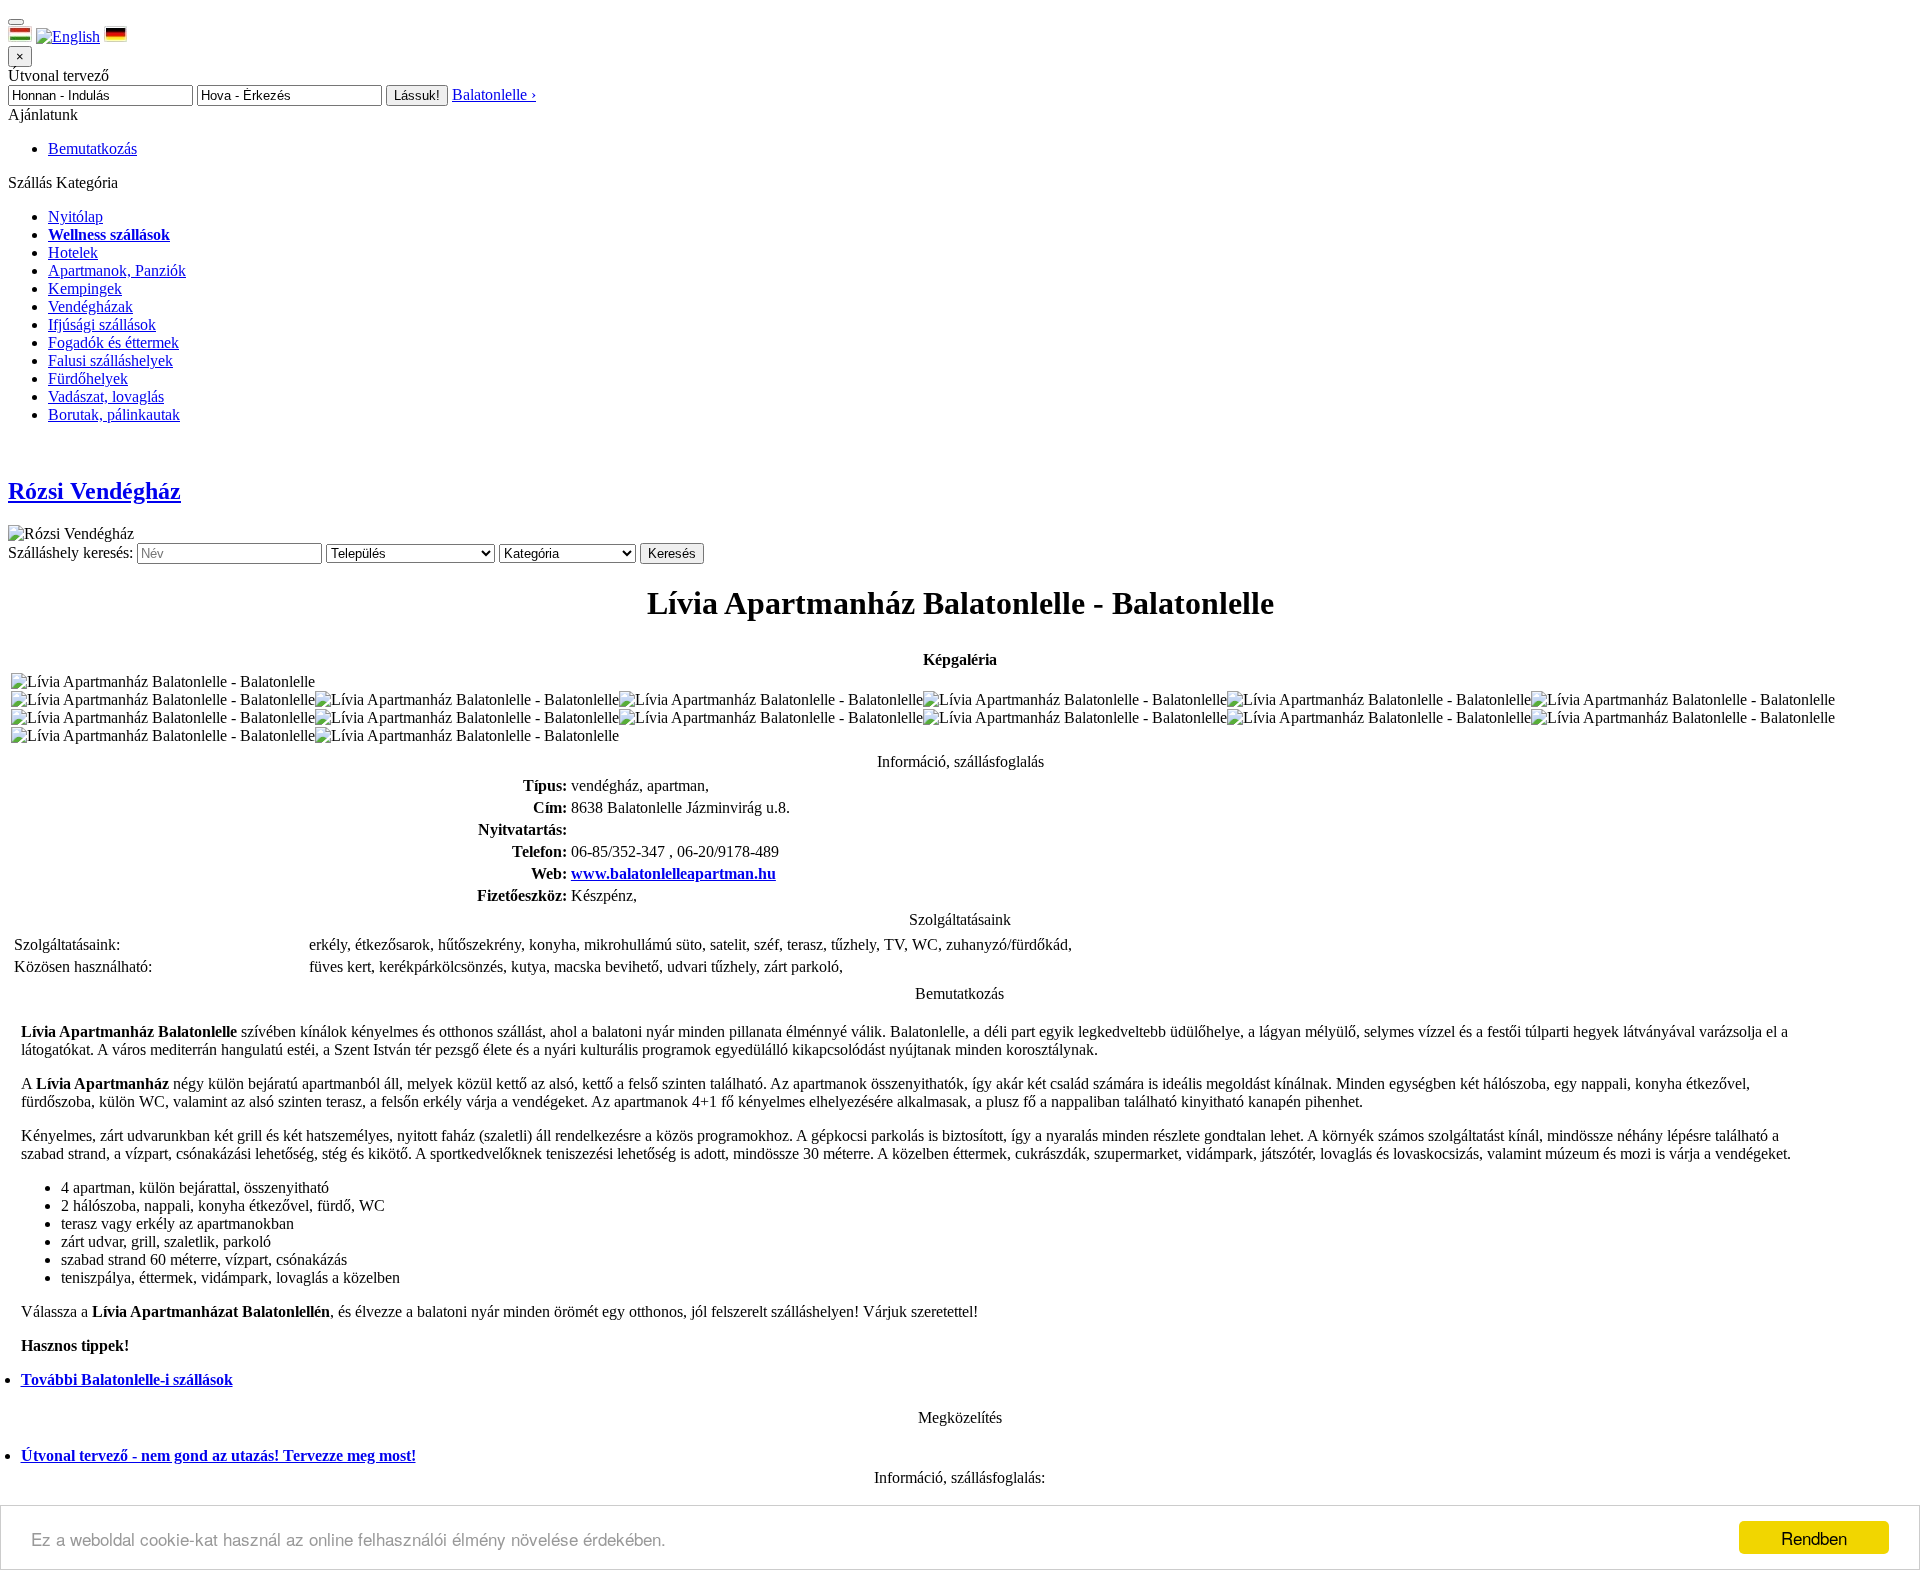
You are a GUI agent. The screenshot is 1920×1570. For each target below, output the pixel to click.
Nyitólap (75, 216)
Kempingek (85, 288)
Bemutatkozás (92, 148)
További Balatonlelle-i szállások (127, 1379)
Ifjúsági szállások (102, 324)
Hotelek (73, 252)
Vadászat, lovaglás (106, 396)
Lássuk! (417, 95)
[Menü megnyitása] (16, 22)
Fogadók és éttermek (113, 342)
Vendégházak (90, 306)
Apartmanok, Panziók (117, 270)
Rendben (1814, 1537)
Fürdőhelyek (88, 378)
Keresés (672, 553)
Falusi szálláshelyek (110, 360)
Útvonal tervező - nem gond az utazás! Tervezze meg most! (218, 1455)
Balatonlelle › (494, 94)
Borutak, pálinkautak (114, 414)
